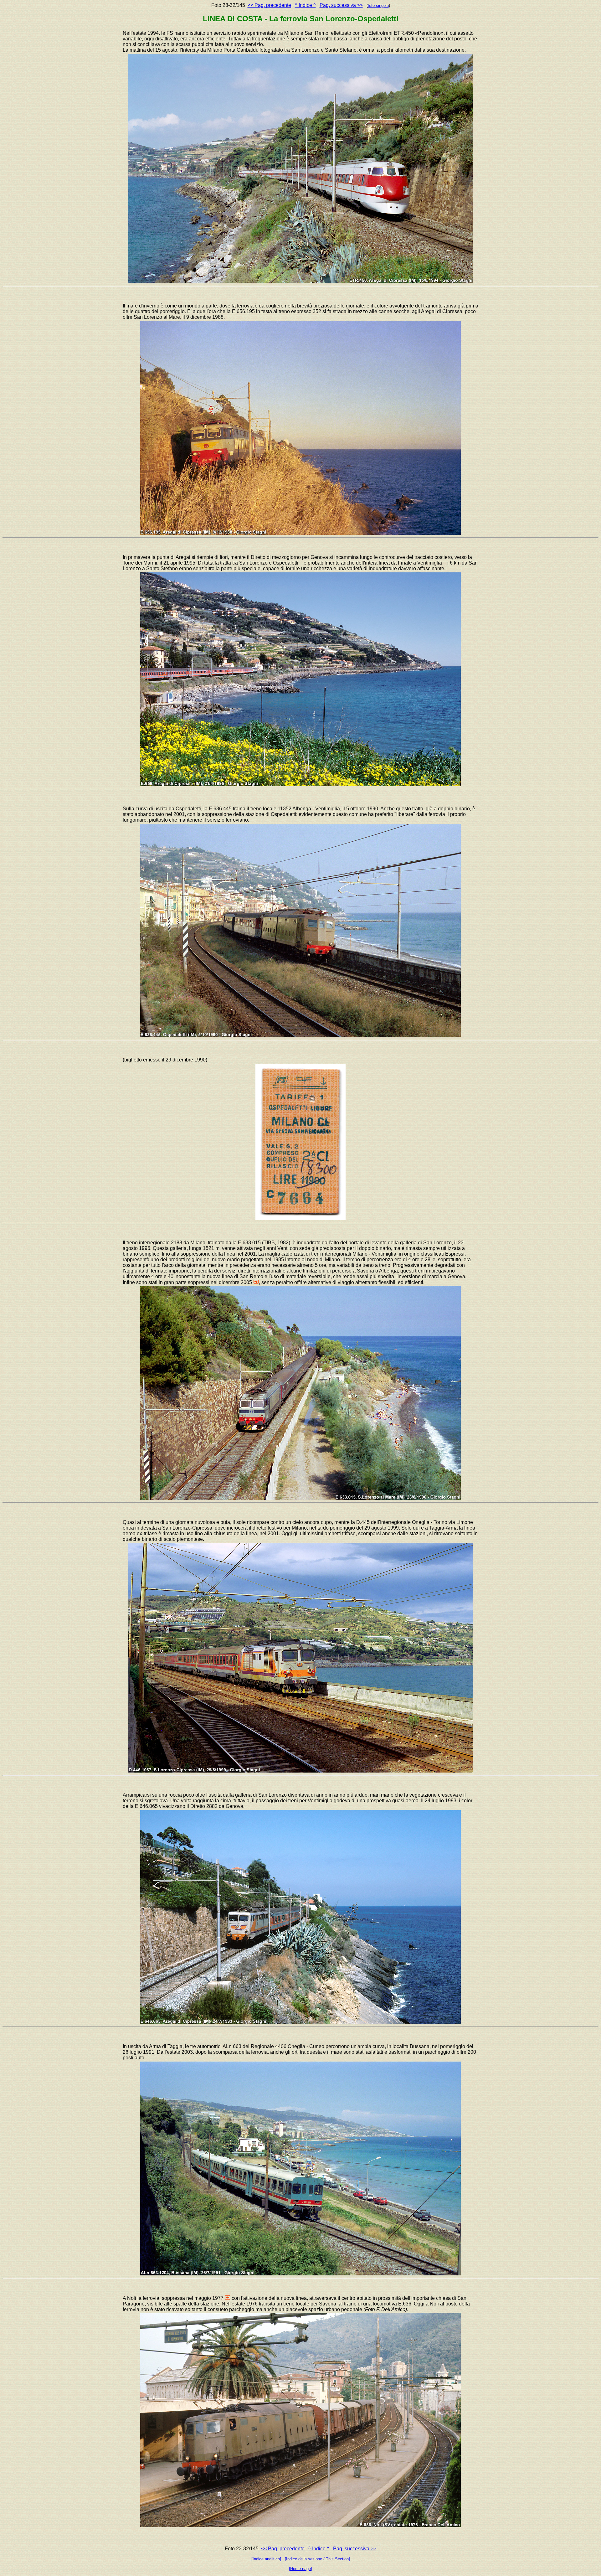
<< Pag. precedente (269, 5)
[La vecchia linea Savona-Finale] (228, 2298)
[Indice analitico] (266, 2559)
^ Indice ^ (305, 5)
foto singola (378, 5)
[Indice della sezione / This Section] (317, 2559)
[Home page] (300, 2569)
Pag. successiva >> (341, 5)
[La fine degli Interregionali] (256, 1282)
